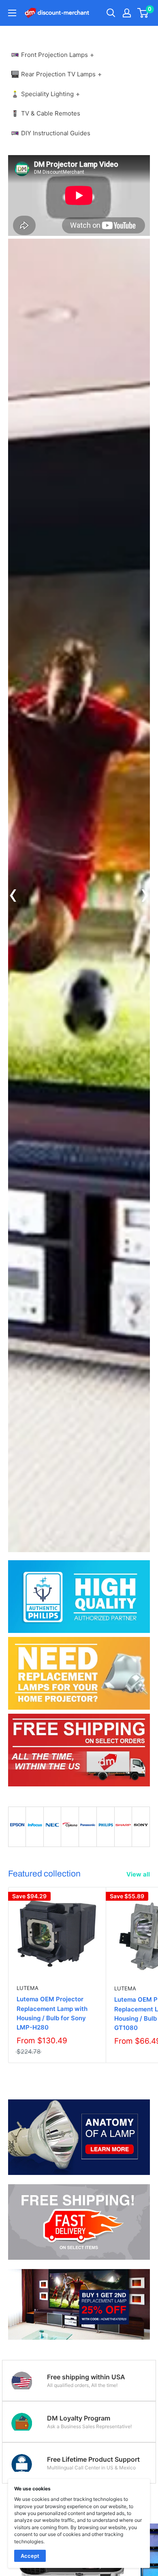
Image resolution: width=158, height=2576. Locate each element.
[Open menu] (12, 13)
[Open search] (111, 13)
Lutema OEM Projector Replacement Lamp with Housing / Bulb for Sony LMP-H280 (52, 2013)
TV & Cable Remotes (51, 113)
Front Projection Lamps (54, 55)
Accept (30, 2556)
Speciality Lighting (47, 94)
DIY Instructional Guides (56, 133)
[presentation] (13, 895)
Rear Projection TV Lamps (58, 74)
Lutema (28, 1988)
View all (138, 1874)
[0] (143, 13)
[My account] (127, 13)
